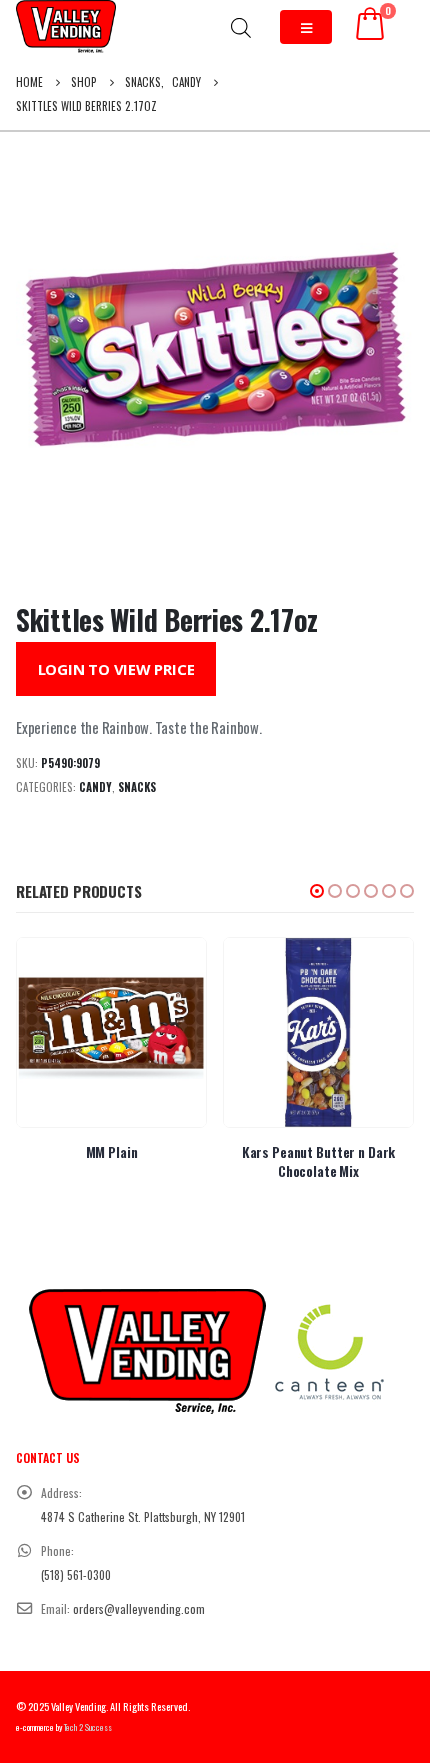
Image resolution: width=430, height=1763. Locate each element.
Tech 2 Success (88, 1727)
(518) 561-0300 (76, 1574)
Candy (95, 787)
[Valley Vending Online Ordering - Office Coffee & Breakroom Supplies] (66, 26)
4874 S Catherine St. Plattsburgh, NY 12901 (143, 1516)
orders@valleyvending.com (139, 1608)
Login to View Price (116, 669)
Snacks (137, 787)
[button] (317, 891)
